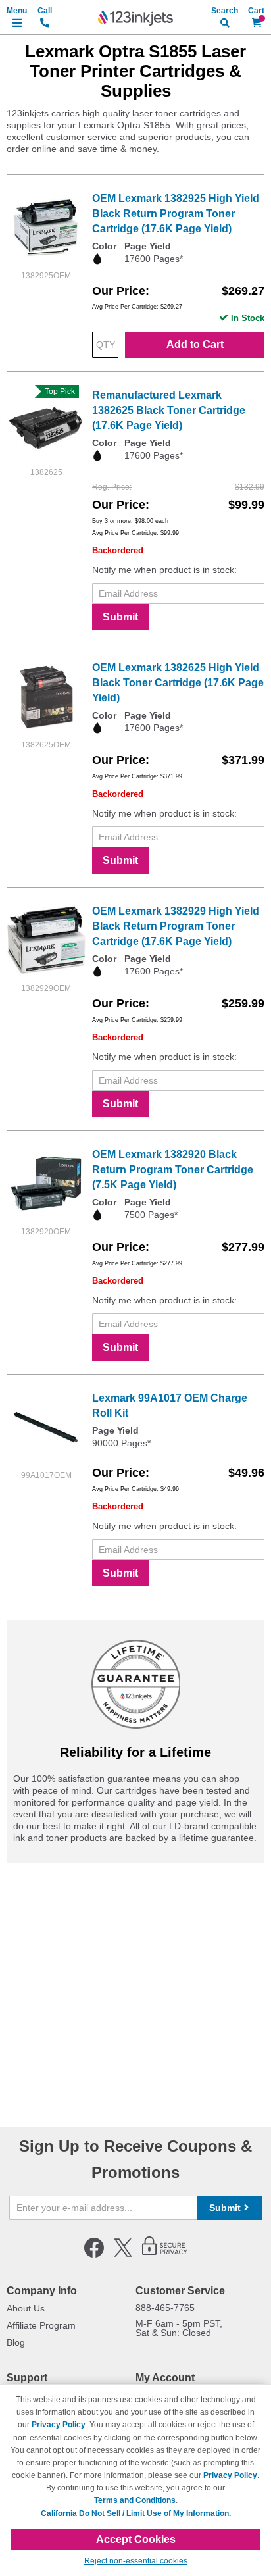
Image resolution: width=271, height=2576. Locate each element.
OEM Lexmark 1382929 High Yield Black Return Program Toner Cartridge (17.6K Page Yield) (176, 926)
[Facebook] (94, 2255)
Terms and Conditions (135, 2500)
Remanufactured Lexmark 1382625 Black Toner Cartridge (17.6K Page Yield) (169, 410)
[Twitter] (123, 2255)
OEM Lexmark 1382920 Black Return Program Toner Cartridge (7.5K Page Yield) (173, 1170)
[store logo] (135, 18)
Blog (16, 2342)
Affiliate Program (41, 2325)
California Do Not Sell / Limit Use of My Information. (136, 2513)
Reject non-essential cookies (136, 2561)
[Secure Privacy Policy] (165, 2255)
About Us (26, 2308)
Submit (120, 617)
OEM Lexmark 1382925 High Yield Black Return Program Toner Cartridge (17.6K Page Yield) (176, 214)
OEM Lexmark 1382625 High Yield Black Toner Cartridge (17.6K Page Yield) (178, 683)
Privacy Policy (59, 2425)
